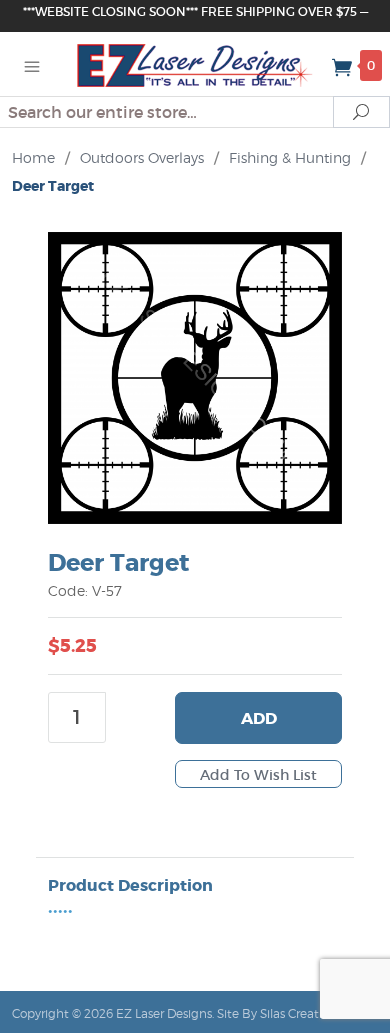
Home (33, 157)
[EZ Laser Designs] (195, 64)
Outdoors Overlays (142, 157)
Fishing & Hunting (290, 157)
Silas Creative (297, 1013)
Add (259, 718)
